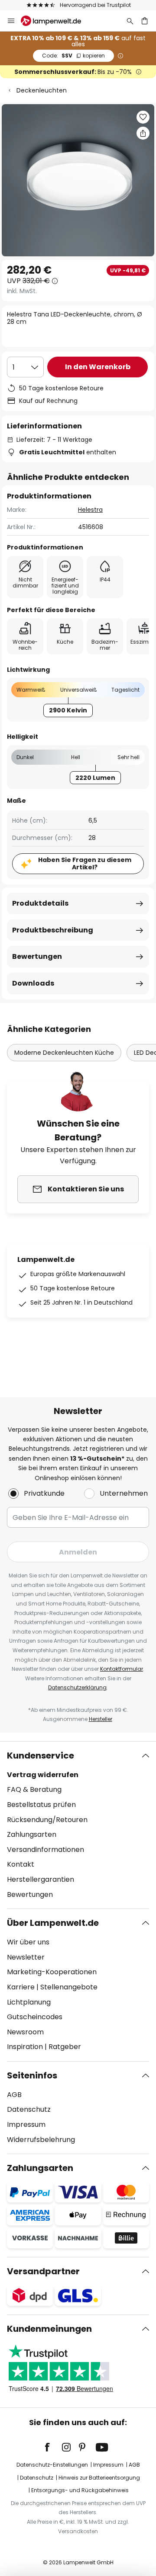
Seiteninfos (32, 2075)
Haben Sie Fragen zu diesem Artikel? (85, 863)
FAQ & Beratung (34, 1789)
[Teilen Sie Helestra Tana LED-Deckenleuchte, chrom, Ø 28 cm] (143, 133)
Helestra (90, 510)
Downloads (33, 983)
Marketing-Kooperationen (52, 1972)
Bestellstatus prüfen (41, 1805)
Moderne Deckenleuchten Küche (64, 1053)
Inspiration (25, 2047)
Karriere (21, 1987)
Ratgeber (65, 2047)
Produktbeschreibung (53, 930)
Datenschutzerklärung (77, 1687)
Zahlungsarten (32, 1834)
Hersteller (101, 1719)
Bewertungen (37, 956)
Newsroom (25, 2032)
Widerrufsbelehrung (41, 2140)
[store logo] (56, 21)
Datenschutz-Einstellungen (52, 2465)
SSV (73, 56)
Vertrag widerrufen (43, 1775)
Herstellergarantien (41, 1879)
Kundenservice (41, 1756)
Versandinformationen (45, 1850)
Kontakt (21, 1864)
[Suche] (130, 21)
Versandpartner (43, 2271)
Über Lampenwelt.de (53, 1923)
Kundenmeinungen (49, 2329)
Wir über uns (28, 1942)
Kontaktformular (122, 1669)
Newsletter (26, 1957)
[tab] (78, 1825)
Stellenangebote (69, 1987)
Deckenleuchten (42, 90)
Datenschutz (29, 2109)
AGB (14, 2095)
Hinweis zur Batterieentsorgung (99, 2478)
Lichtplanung (29, 2002)
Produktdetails (40, 903)
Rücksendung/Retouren (47, 1820)
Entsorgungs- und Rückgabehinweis (80, 2490)
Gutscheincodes (35, 2017)
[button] (143, 117)
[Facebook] (53, 2447)
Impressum (26, 2124)
